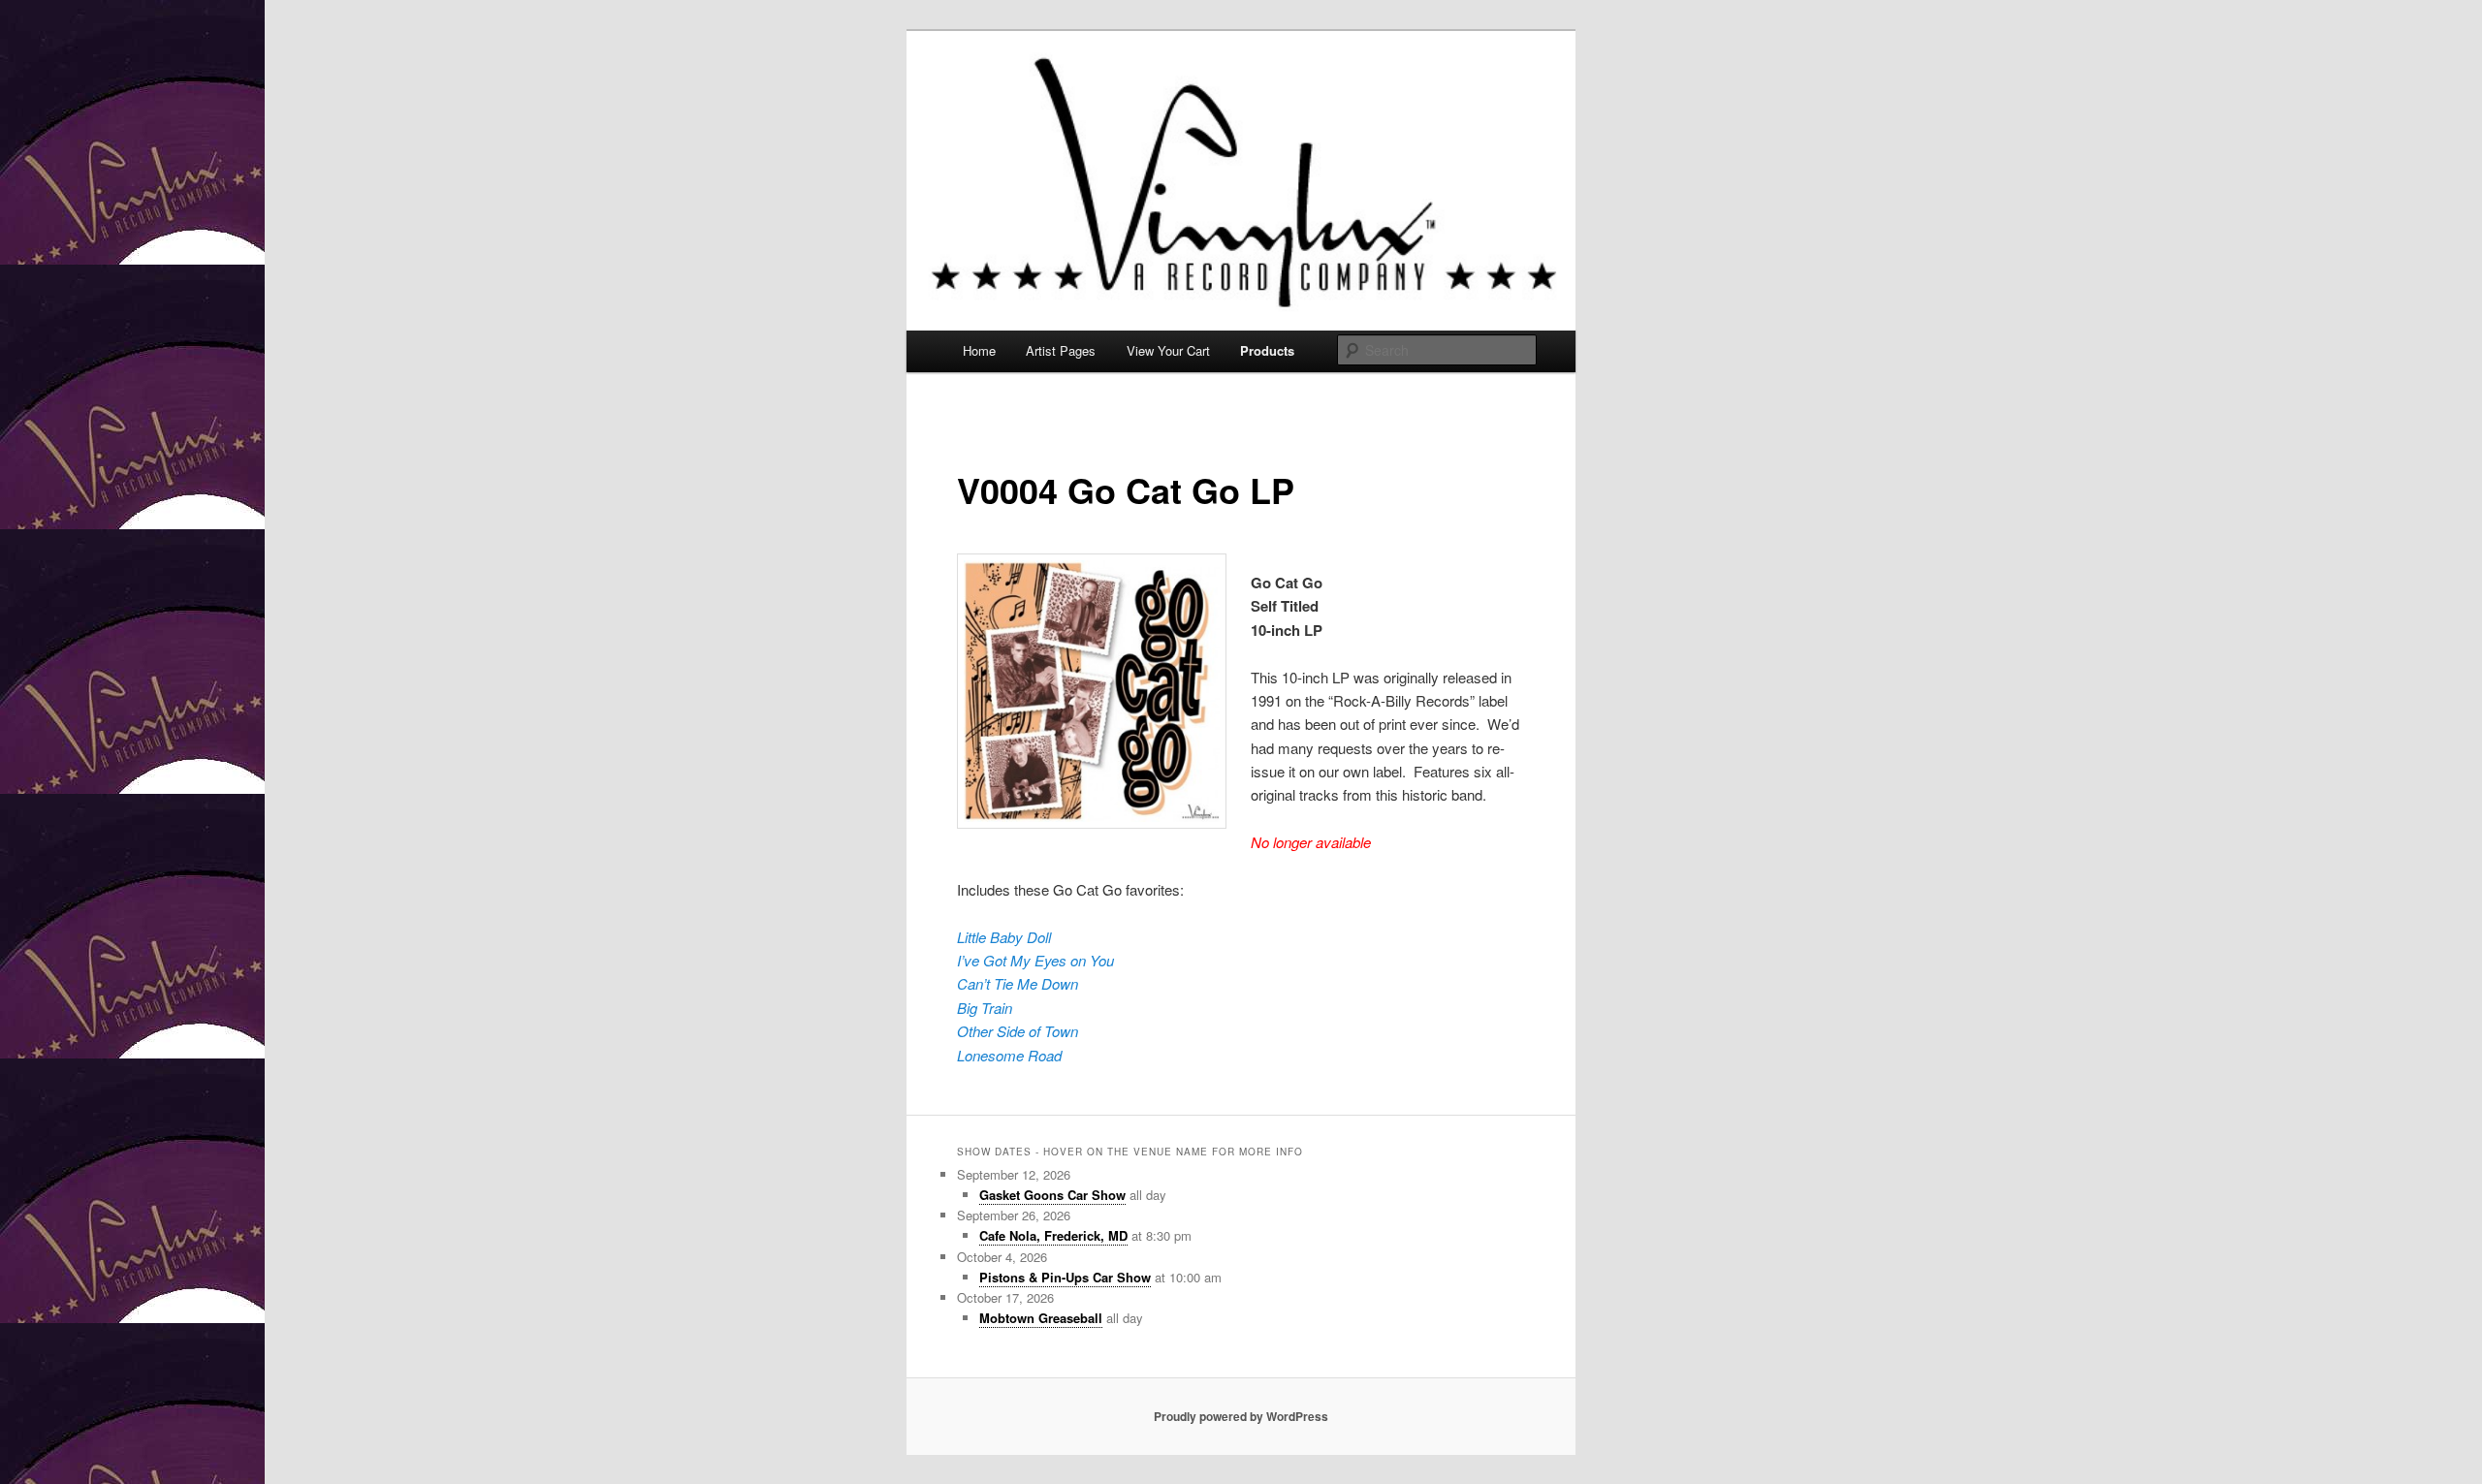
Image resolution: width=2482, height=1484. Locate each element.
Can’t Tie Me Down (1018, 983)
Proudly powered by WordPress (1241, 1416)
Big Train (985, 1008)
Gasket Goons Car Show (1052, 1195)
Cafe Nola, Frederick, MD (1053, 1235)
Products (1267, 350)
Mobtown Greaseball (1041, 1318)
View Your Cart (1168, 350)
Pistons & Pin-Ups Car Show (1065, 1277)
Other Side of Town (1018, 1031)
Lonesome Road (1009, 1055)
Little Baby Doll (1004, 937)
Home (979, 350)
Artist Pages (1061, 350)
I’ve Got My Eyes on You (1035, 960)
